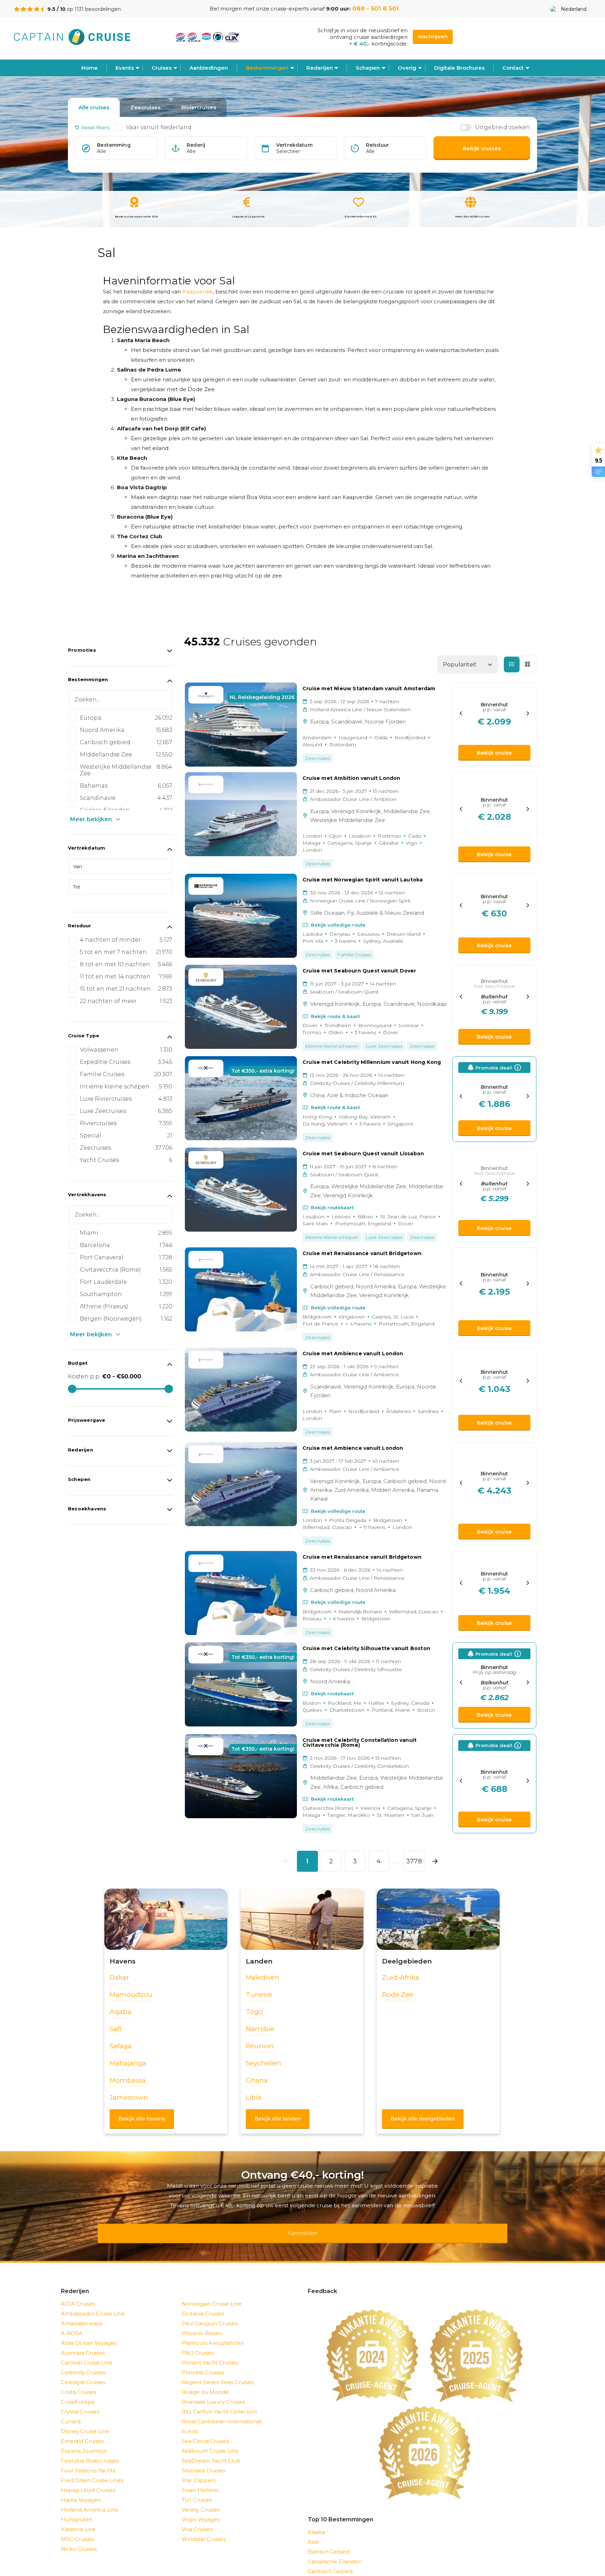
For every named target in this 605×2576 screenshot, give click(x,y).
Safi (116, 2029)
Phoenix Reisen (202, 2324)
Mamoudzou (131, 1995)
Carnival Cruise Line (87, 2353)
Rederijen (320, 68)
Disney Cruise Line (85, 2422)
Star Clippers (199, 2471)
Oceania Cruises (203, 2304)
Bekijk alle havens (142, 2118)
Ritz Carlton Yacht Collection (219, 2402)
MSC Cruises (77, 2530)
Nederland (574, 9)
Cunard (71, 2412)
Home (89, 68)
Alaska (316, 2523)
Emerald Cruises (82, 2432)
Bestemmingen (267, 68)
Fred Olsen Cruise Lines (92, 2471)
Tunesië (259, 1995)
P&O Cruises (198, 2344)
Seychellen (263, 2063)
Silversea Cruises (203, 2461)
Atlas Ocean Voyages (89, 2334)
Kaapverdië (198, 292)
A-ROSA (72, 2324)
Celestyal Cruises (83, 2373)
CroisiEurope (78, 2393)
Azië (313, 2533)
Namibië (260, 2029)
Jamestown (129, 2097)
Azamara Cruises (83, 2344)
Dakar (119, 1977)
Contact (513, 68)
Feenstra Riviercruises (90, 2452)
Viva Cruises (197, 2520)
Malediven (263, 1977)
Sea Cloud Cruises (205, 2432)
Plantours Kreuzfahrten (213, 2334)
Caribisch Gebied (330, 2562)
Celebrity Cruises (83, 2363)
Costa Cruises (79, 2383)
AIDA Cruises (78, 2295)
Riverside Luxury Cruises (213, 2393)
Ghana (257, 2080)
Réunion (260, 2046)
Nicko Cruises (79, 2540)
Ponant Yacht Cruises (210, 2353)
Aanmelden (302, 2228)
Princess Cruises (203, 2363)
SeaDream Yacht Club (211, 2452)
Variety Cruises (201, 2501)
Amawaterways (81, 2314)
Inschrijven (433, 36)
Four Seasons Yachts (88, 2461)
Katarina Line (78, 2520)
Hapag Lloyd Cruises (88, 2481)
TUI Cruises (197, 2491)
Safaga (121, 2046)
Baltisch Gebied (329, 2543)
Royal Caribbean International (222, 2412)
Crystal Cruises (80, 2402)
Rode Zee (398, 1995)
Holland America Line (90, 2501)
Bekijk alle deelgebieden (423, 2118)
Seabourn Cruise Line (210, 2442)
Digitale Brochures (459, 68)
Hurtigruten (77, 2510)
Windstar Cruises (204, 2530)
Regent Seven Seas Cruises (218, 2373)
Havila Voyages (81, 2491)
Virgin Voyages (201, 2510)
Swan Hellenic (201, 2481)
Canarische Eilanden (335, 2552)
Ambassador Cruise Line (93, 2304)
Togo (254, 2012)
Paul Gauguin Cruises (210, 2314)
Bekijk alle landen (278, 2118)
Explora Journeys (84, 2442)
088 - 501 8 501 (375, 8)
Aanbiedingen (209, 68)
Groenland (322, 2572)
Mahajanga (128, 2063)
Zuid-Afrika (401, 1977)
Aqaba (120, 2012)
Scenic (190, 2422)
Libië (254, 2097)
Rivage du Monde (205, 2383)
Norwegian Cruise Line (212, 2295)
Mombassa (128, 2080)
